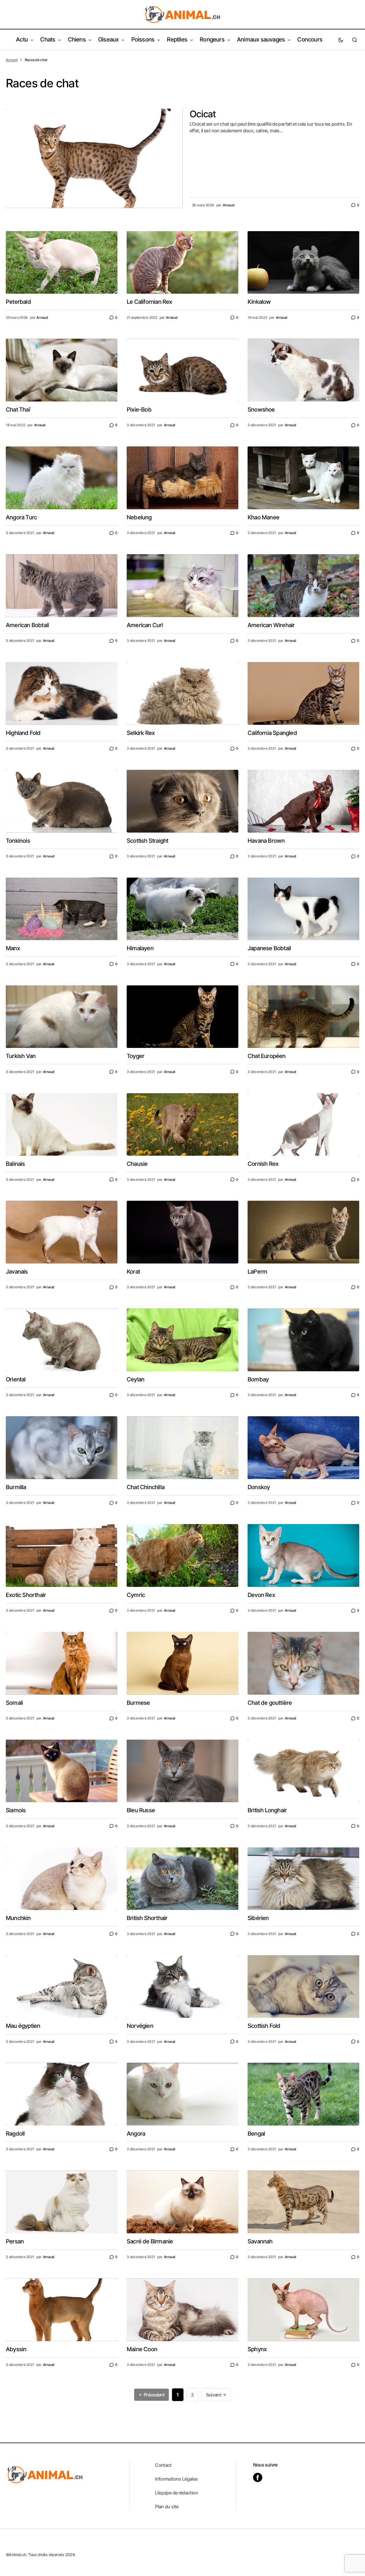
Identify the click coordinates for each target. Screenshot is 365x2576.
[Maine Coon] (182, 2310)
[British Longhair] (303, 1771)
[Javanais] (62, 1232)
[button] (341, 40)
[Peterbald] (62, 263)
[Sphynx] (303, 2310)
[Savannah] (303, 2202)
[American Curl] (182, 586)
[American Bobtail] (62, 586)
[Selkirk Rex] (182, 693)
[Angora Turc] (62, 478)
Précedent (154, 2395)
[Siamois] (62, 1771)
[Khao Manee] (303, 478)
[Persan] (62, 2202)
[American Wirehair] (303, 586)
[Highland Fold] (62, 693)
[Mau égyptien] (62, 1987)
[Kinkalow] (303, 263)
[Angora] (182, 2094)
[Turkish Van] (62, 1017)
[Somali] (62, 1663)
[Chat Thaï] (62, 370)
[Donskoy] (303, 1448)
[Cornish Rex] (303, 1125)
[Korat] (182, 1232)
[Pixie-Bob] (182, 370)
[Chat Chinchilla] (182, 1448)
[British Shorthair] (182, 1879)
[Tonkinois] (62, 801)
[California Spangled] (303, 693)
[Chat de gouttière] (303, 1663)
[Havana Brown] (303, 801)
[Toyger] (182, 1017)
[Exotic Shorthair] (62, 1555)
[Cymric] (182, 1555)
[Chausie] (182, 1125)
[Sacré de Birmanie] (182, 2202)
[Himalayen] (182, 909)
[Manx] (62, 909)
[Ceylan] (182, 1340)
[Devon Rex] (303, 1555)
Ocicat (203, 114)
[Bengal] (303, 2094)
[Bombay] (303, 1340)
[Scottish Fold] (303, 1987)
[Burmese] (182, 1663)
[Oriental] (62, 1340)
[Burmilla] (62, 1448)
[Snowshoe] (303, 370)
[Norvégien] (182, 1987)
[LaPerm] (303, 1232)
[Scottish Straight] (182, 801)
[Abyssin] (62, 2310)
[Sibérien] (303, 1879)
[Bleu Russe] (182, 1771)
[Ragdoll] (62, 2094)
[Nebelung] (182, 478)
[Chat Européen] (303, 1017)
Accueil (12, 60)
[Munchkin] (62, 1879)
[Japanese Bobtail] (303, 909)
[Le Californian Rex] (182, 263)
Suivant (214, 2395)
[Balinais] (62, 1125)
